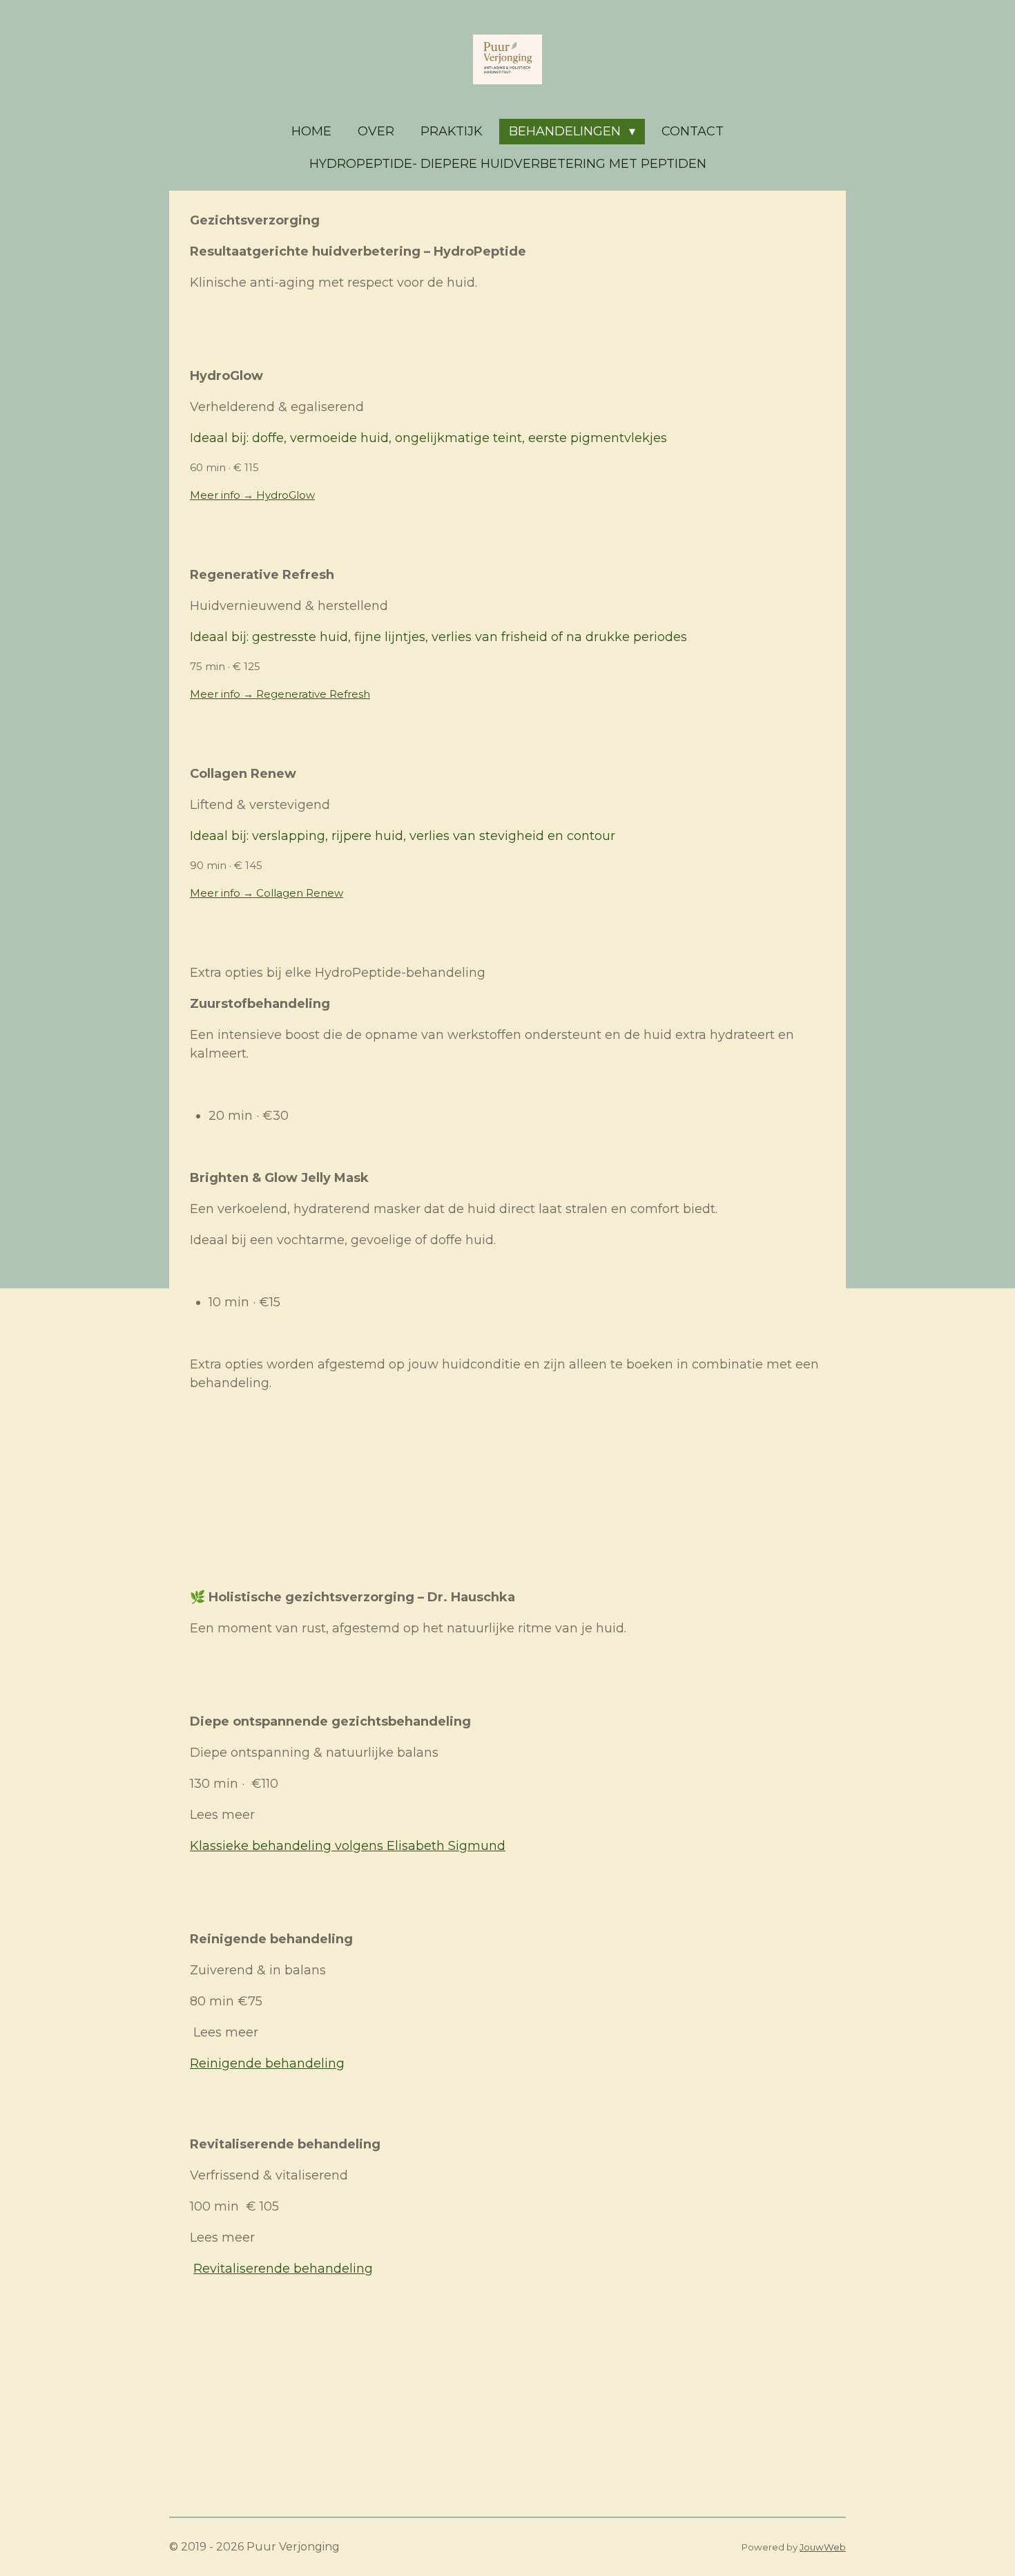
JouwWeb (823, 2547)
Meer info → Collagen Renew (267, 893)
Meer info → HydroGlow (252, 495)
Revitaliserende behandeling (283, 2269)
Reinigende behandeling (267, 2063)
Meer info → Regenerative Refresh (280, 694)
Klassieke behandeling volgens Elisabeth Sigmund (348, 1846)
